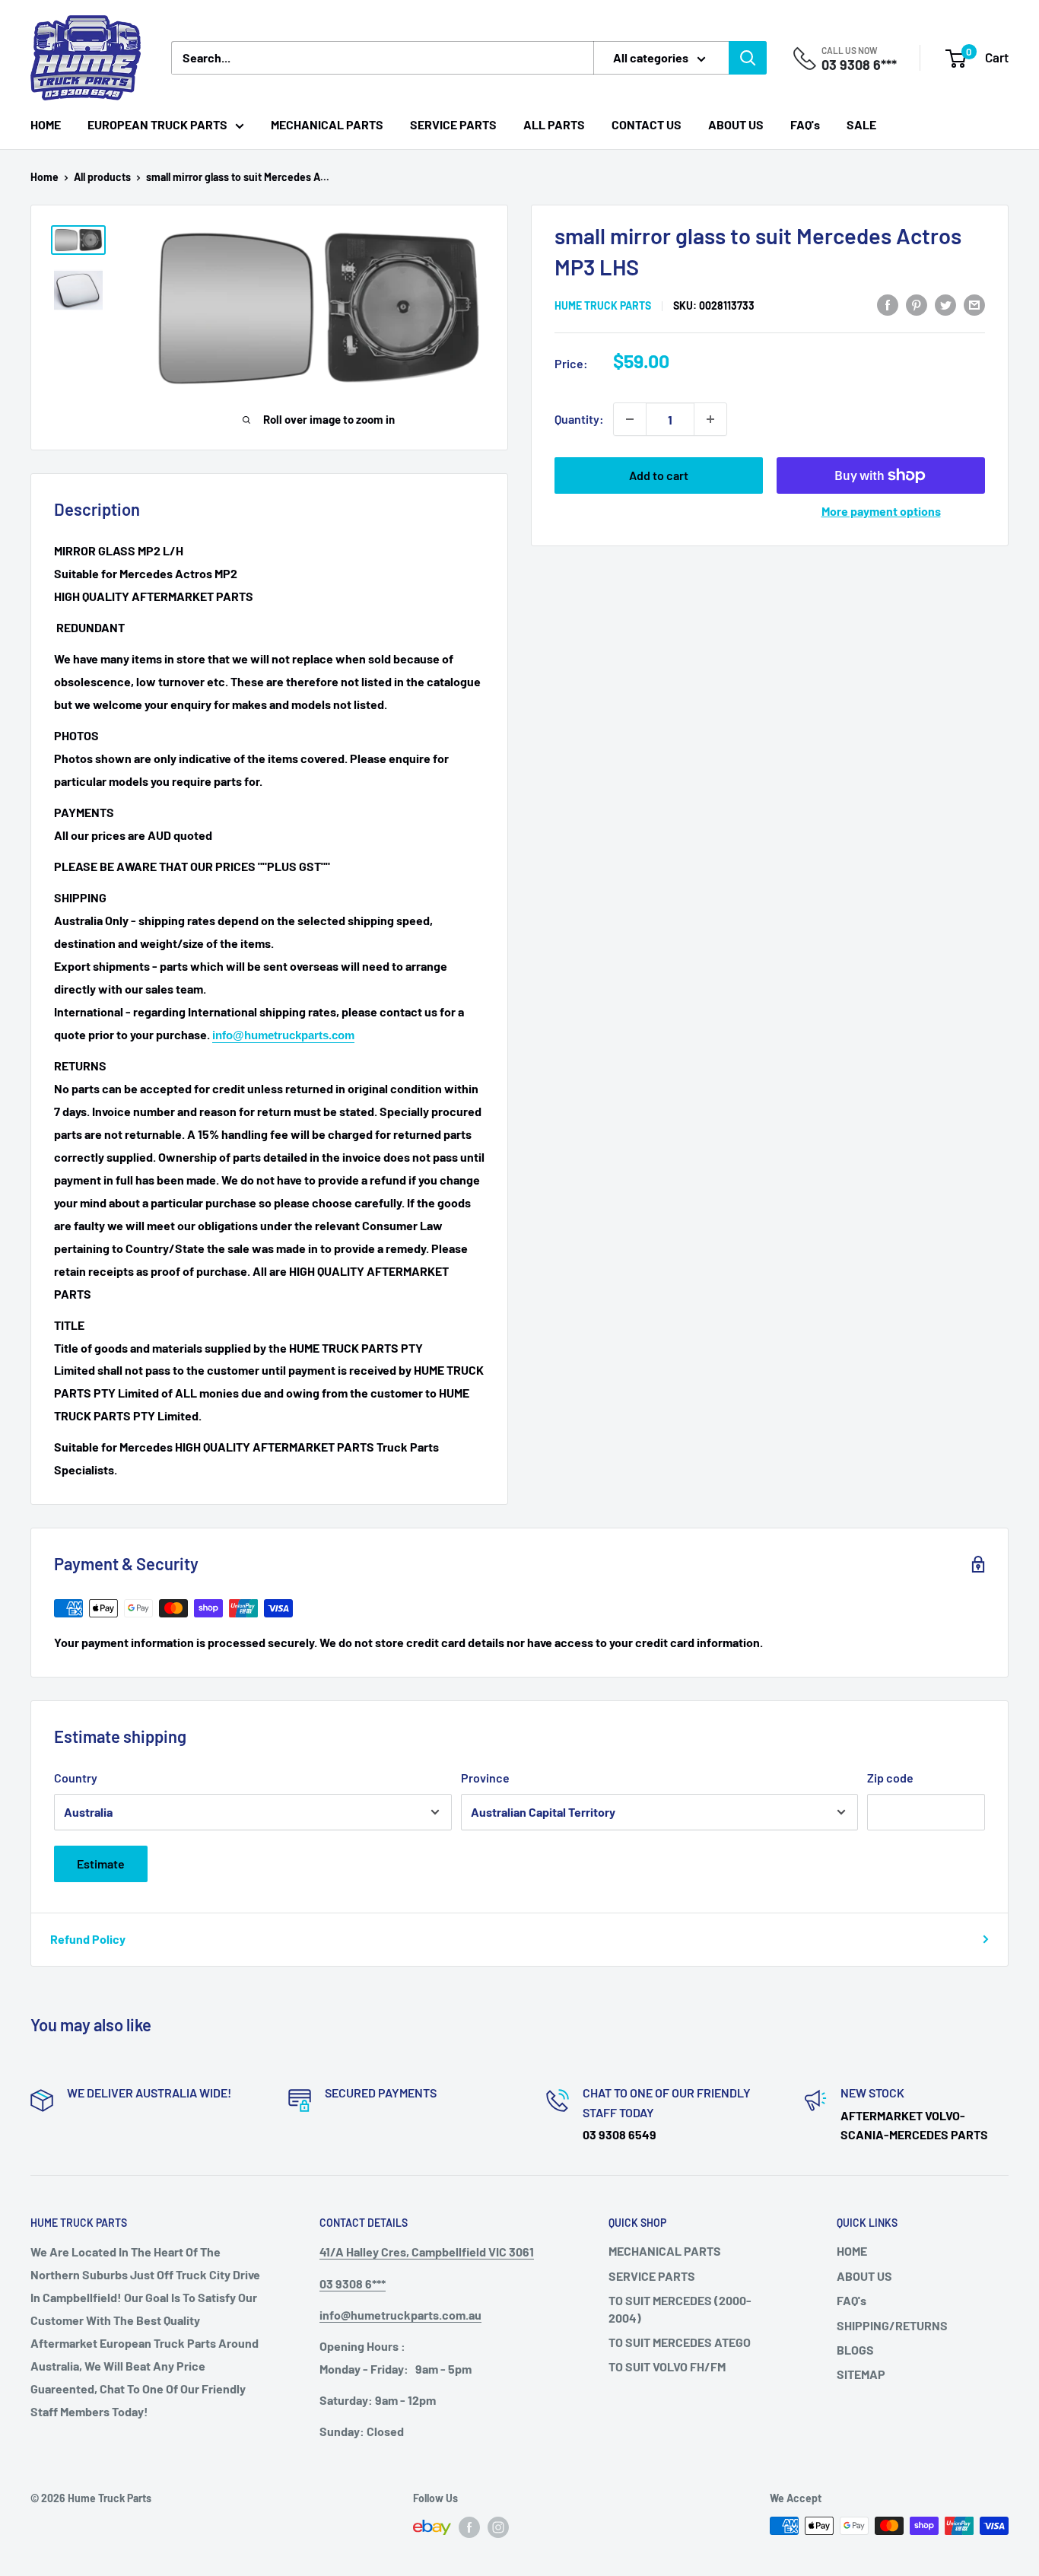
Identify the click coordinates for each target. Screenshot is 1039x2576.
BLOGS (855, 2350)
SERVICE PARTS (453, 124)
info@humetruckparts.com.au (400, 2315)
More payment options (881, 511)
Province (485, 1778)
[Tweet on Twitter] (945, 304)
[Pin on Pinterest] (917, 304)
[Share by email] (974, 304)
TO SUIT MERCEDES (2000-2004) (680, 2309)
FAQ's (805, 124)
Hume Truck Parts (603, 305)
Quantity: (579, 419)
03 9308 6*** (859, 65)
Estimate (101, 1864)
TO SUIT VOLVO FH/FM (667, 2366)
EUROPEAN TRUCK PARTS (157, 124)
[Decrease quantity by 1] (630, 419)
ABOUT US (736, 124)
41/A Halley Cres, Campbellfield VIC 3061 (427, 2252)
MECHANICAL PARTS (327, 124)
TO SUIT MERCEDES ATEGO (680, 2342)
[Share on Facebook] (888, 304)
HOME (46, 124)
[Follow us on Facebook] (469, 2527)
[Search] (748, 58)
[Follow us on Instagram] (498, 2527)
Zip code (890, 1778)
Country (76, 1778)
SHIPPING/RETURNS (892, 2325)
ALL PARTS (554, 124)
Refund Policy (88, 1939)
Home (44, 177)
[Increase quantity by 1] (710, 419)
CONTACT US (647, 124)
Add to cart (659, 475)
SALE (861, 124)
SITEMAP (861, 2374)
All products (102, 177)
